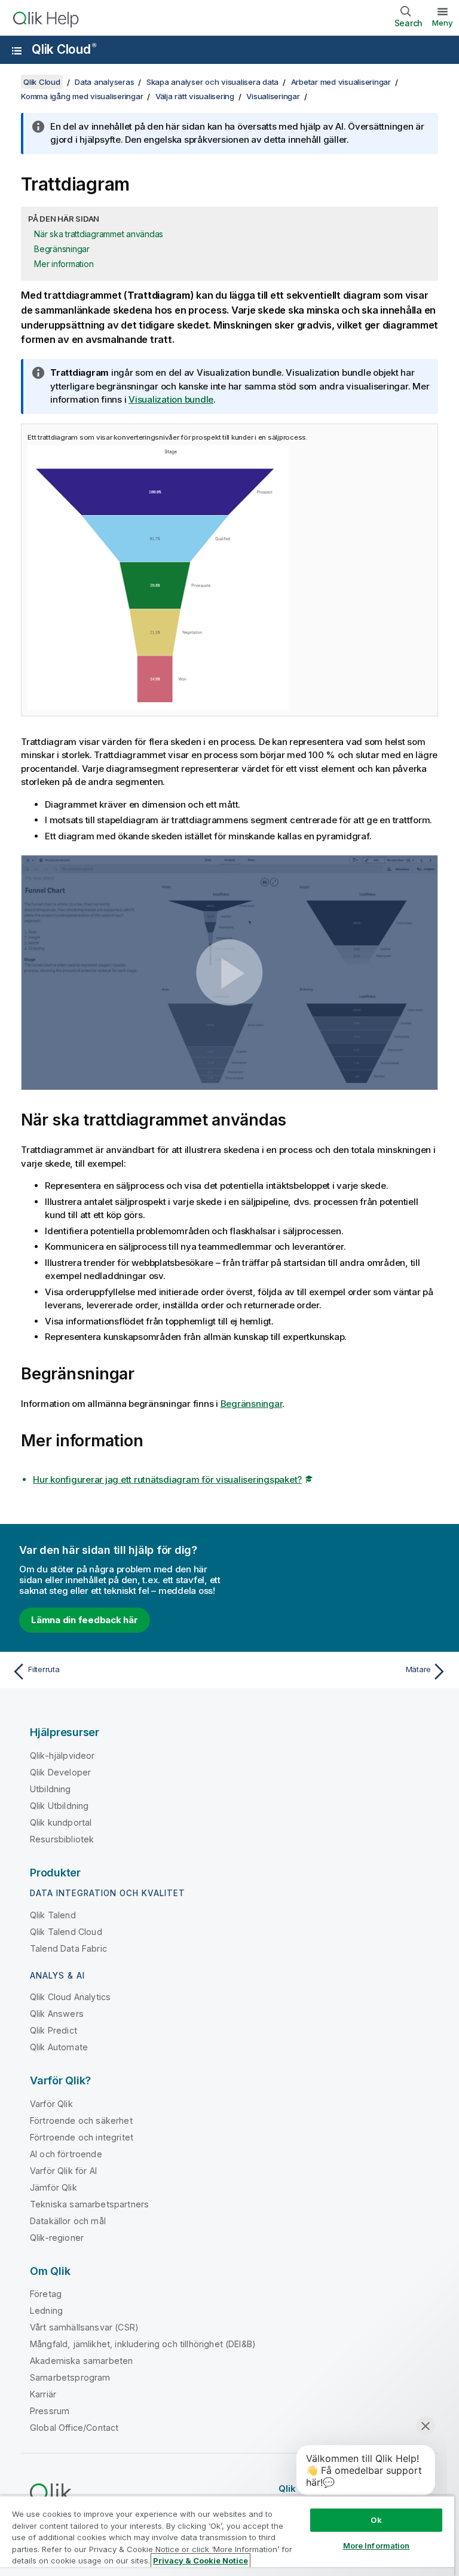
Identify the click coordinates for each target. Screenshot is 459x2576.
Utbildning (51, 1789)
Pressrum (50, 2411)
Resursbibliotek (62, 1839)
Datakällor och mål (68, 2221)
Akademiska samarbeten (81, 2361)
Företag (46, 2294)
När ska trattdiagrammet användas (99, 234)
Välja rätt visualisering (195, 96)
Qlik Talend (53, 1915)
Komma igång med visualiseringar (82, 96)
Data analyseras (104, 82)
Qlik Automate (59, 2047)
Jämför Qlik (53, 2187)
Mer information (64, 264)
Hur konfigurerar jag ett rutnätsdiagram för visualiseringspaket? (167, 1479)
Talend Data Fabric (68, 1948)
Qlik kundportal (61, 1822)
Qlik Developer (60, 1772)
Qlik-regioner (57, 2238)
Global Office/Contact (74, 2428)
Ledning (46, 2310)
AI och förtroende (66, 2154)
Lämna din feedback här (85, 1620)
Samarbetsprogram (70, 2377)
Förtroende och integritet (82, 2137)
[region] (227, 2536)
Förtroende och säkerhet (81, 2120)
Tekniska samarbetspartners (89, 2204)
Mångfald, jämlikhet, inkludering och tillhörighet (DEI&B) (143, 2344)
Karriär (43, 2394)
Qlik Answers (57, 2014)
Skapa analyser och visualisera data (212, 82)
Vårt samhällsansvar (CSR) (84, 2327)
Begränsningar (62, 249)
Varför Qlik (51, 2104)
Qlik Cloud (64, 49)
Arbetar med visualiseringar (341, 82)
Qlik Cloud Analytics (70, 1997)
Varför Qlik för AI (63, 2171)
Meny (443, 23)
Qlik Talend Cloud (66, 1932)
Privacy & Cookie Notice (201, 2560)
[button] (229, 972)
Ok (376, 2520)
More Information (377, 2546)
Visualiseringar (273, 96)
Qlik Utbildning (59, 1806)
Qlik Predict (53, 2030)
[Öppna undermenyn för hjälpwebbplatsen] (17, 51)
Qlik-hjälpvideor (62, 1755)
